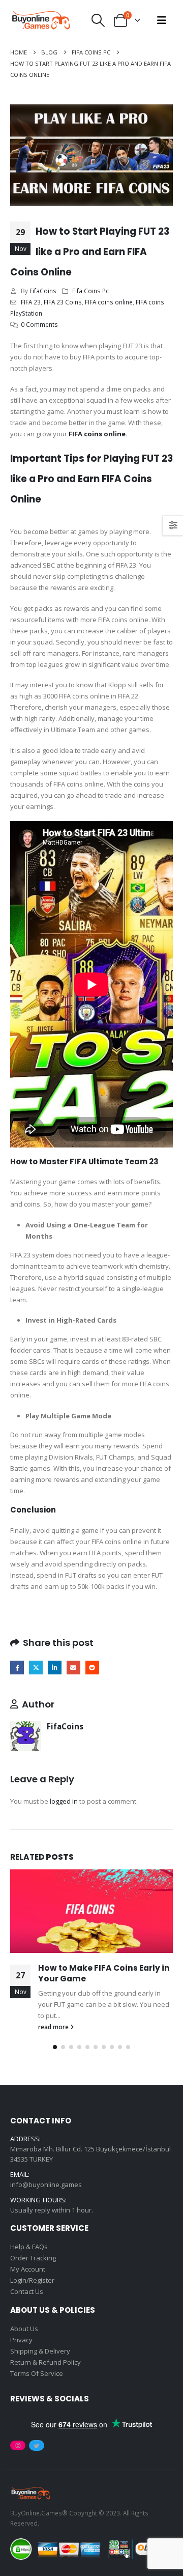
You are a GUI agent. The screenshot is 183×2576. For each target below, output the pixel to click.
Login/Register (32, 2280)
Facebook (17, 1668)
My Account (28, 2269)
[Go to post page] (91, 1911)
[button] (98, 20)
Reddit (92, 1668)
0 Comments (39, 324)
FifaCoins (43, 291)
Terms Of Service (37, 2373)
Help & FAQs (29, 2247)
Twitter (36, 1668)
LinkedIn (55, 1668)
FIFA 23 (31, 302)
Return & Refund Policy (45, 2362)
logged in (64, 1801)
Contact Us (27, 2291)
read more (54, 2027)
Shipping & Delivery (40, 2351)
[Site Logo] (41, 20)
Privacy (21, 2340)
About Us (24, 2329)
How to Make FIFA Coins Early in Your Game (104, 1973)
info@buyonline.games (46, 2185)
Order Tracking (33, 2258)
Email (73, 1668)
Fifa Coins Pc (90, 291)
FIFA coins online (109, 302)
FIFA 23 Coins (63, 302)
